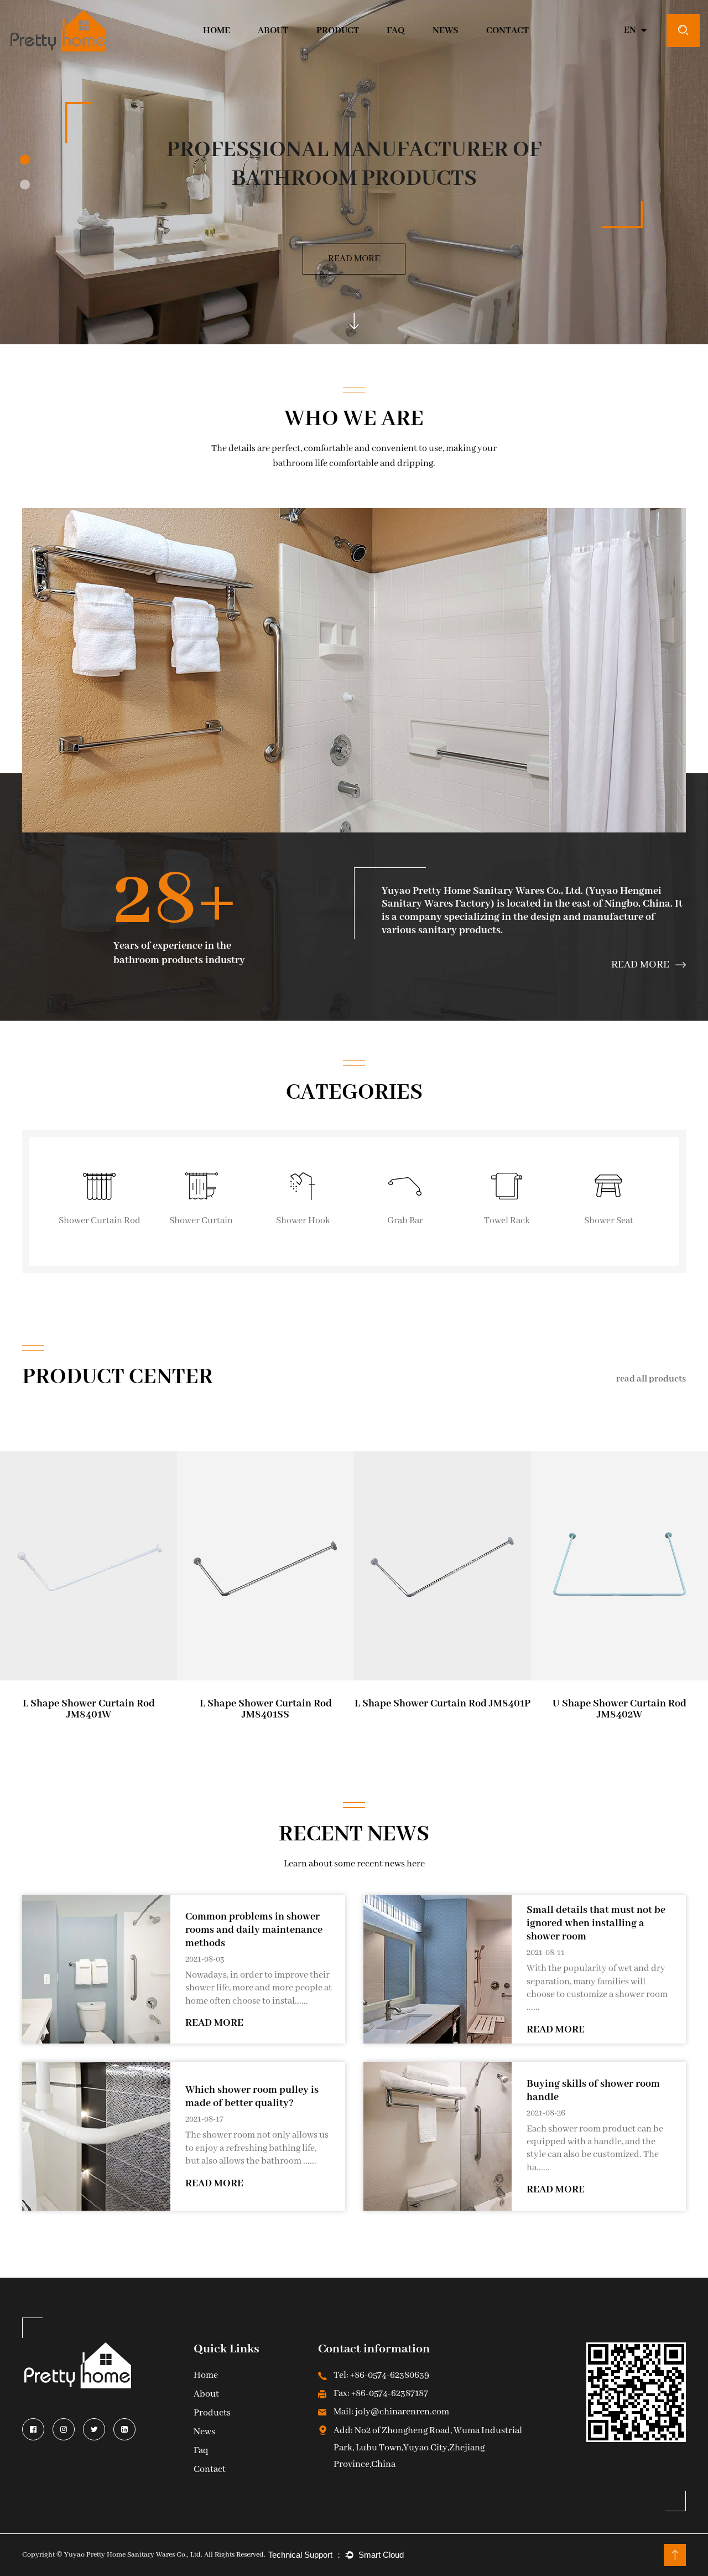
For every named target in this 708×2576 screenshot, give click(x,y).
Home (217, 31)
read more (214, 2023)
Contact (507, 31)
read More (354, 259)
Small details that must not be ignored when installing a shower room (596, 1923)
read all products (651, 1379)
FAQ (395, 31)
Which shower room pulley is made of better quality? (252, 2097)
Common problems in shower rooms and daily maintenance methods (254, 1930)
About (273, 31)
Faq (201, 2451)
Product (338, 31)
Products (212, 2414)
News (446, 31)
